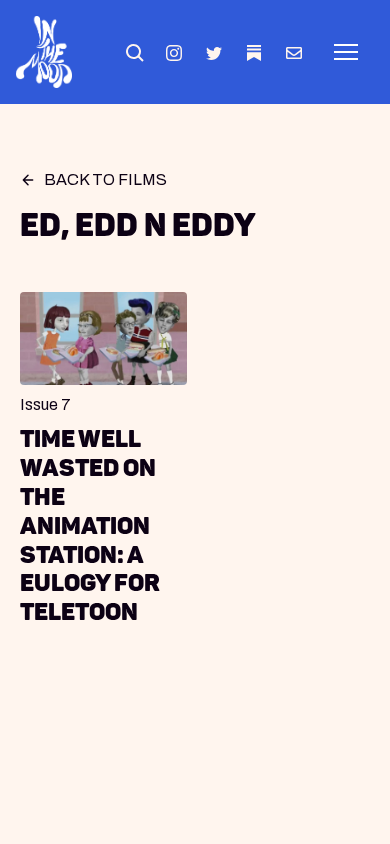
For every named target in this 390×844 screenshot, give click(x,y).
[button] (134, 52)
